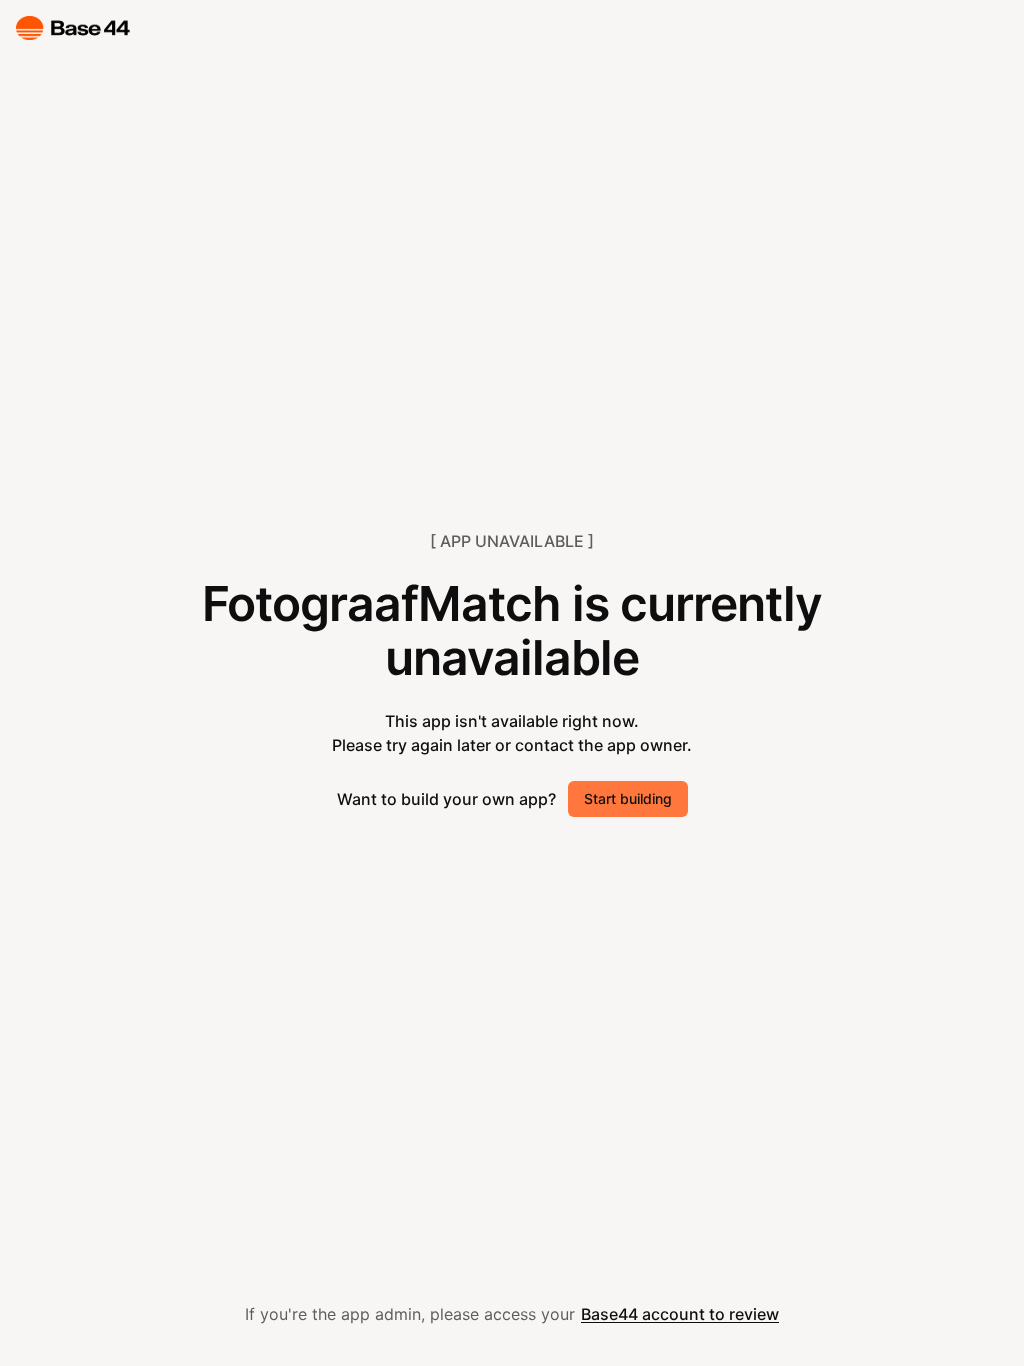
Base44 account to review (680, 1314)
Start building (628, 798)
